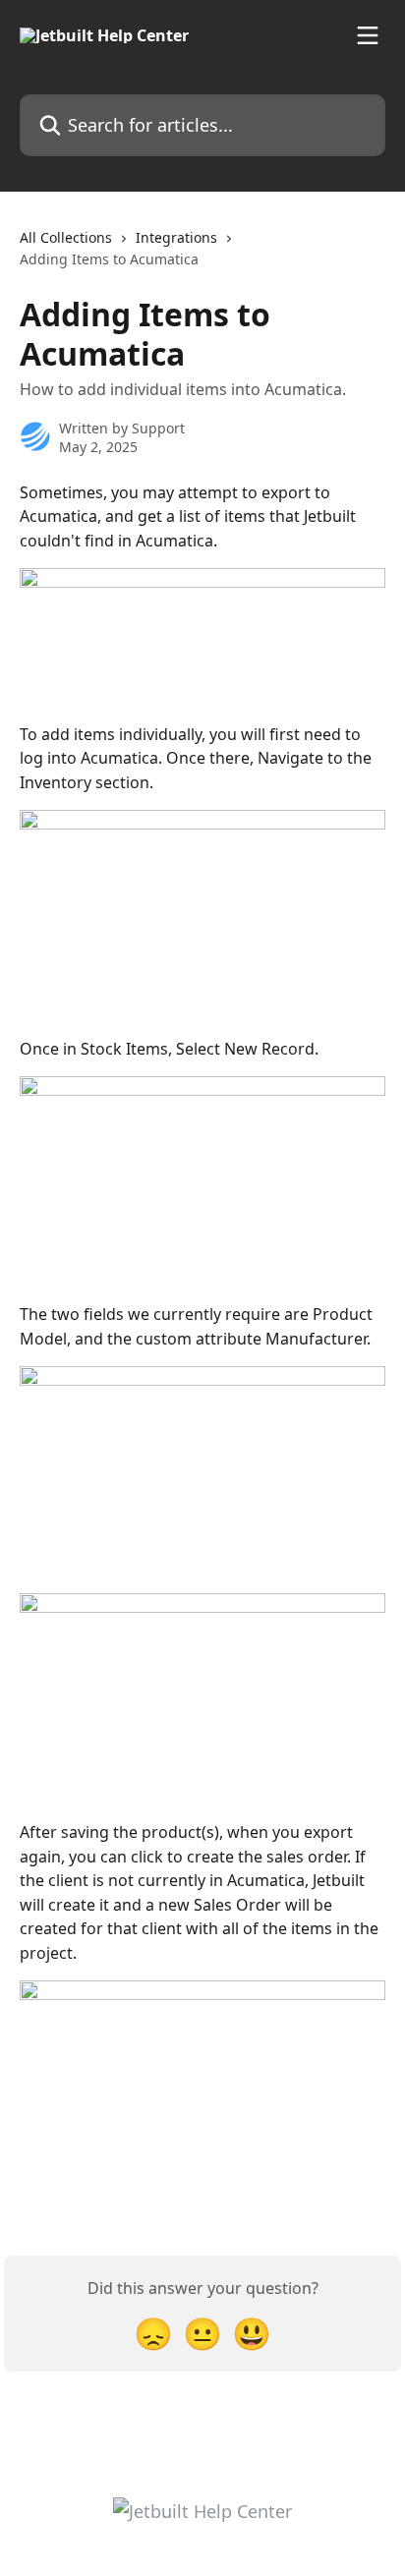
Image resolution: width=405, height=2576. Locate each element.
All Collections (66, 237)
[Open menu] (368, 35)
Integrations (176, 237)
